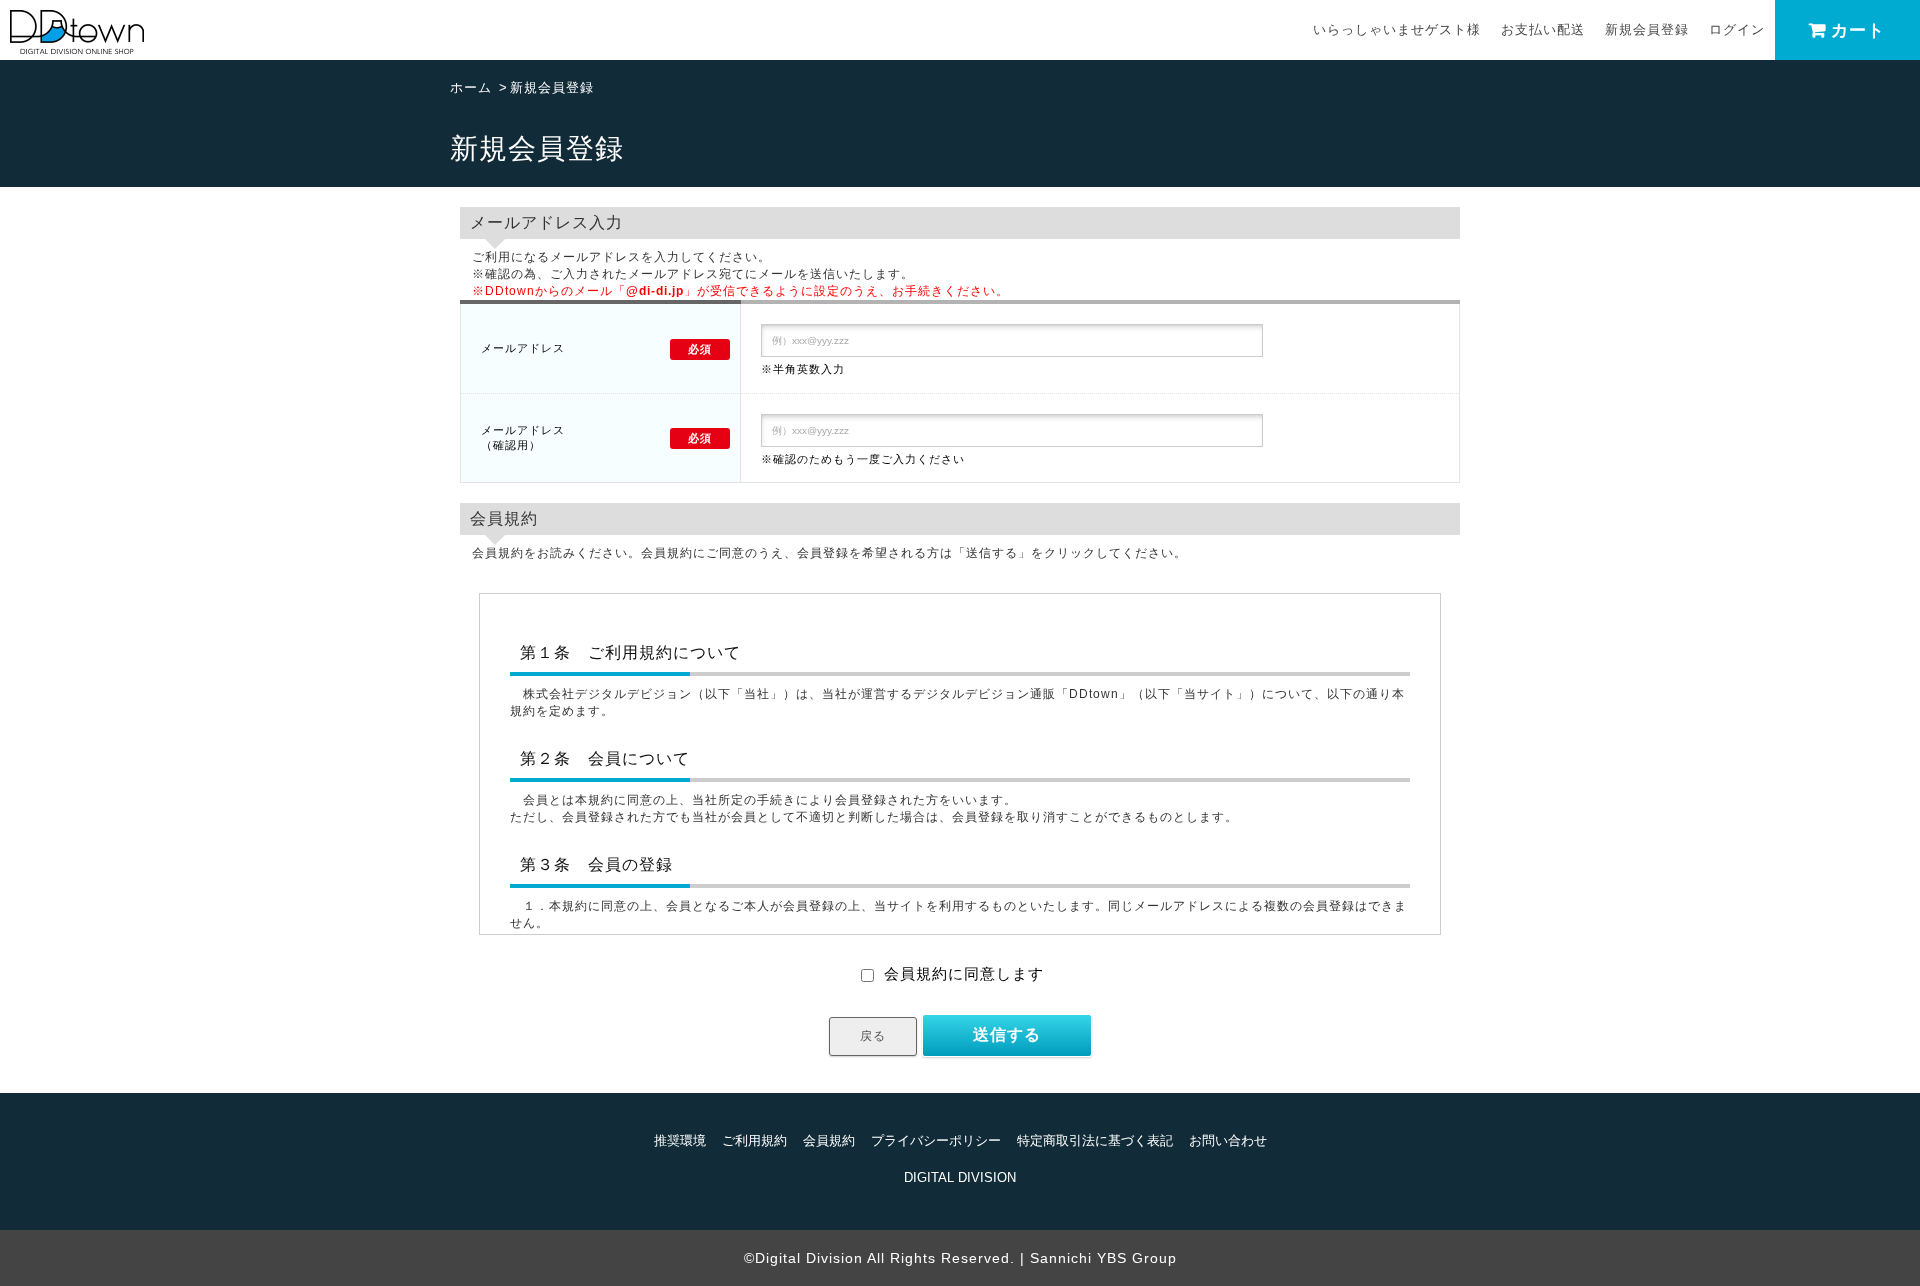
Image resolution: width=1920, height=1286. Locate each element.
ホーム (471, 88)
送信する (1007, 1034)
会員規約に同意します (964, 974)
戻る (873, 1036)
